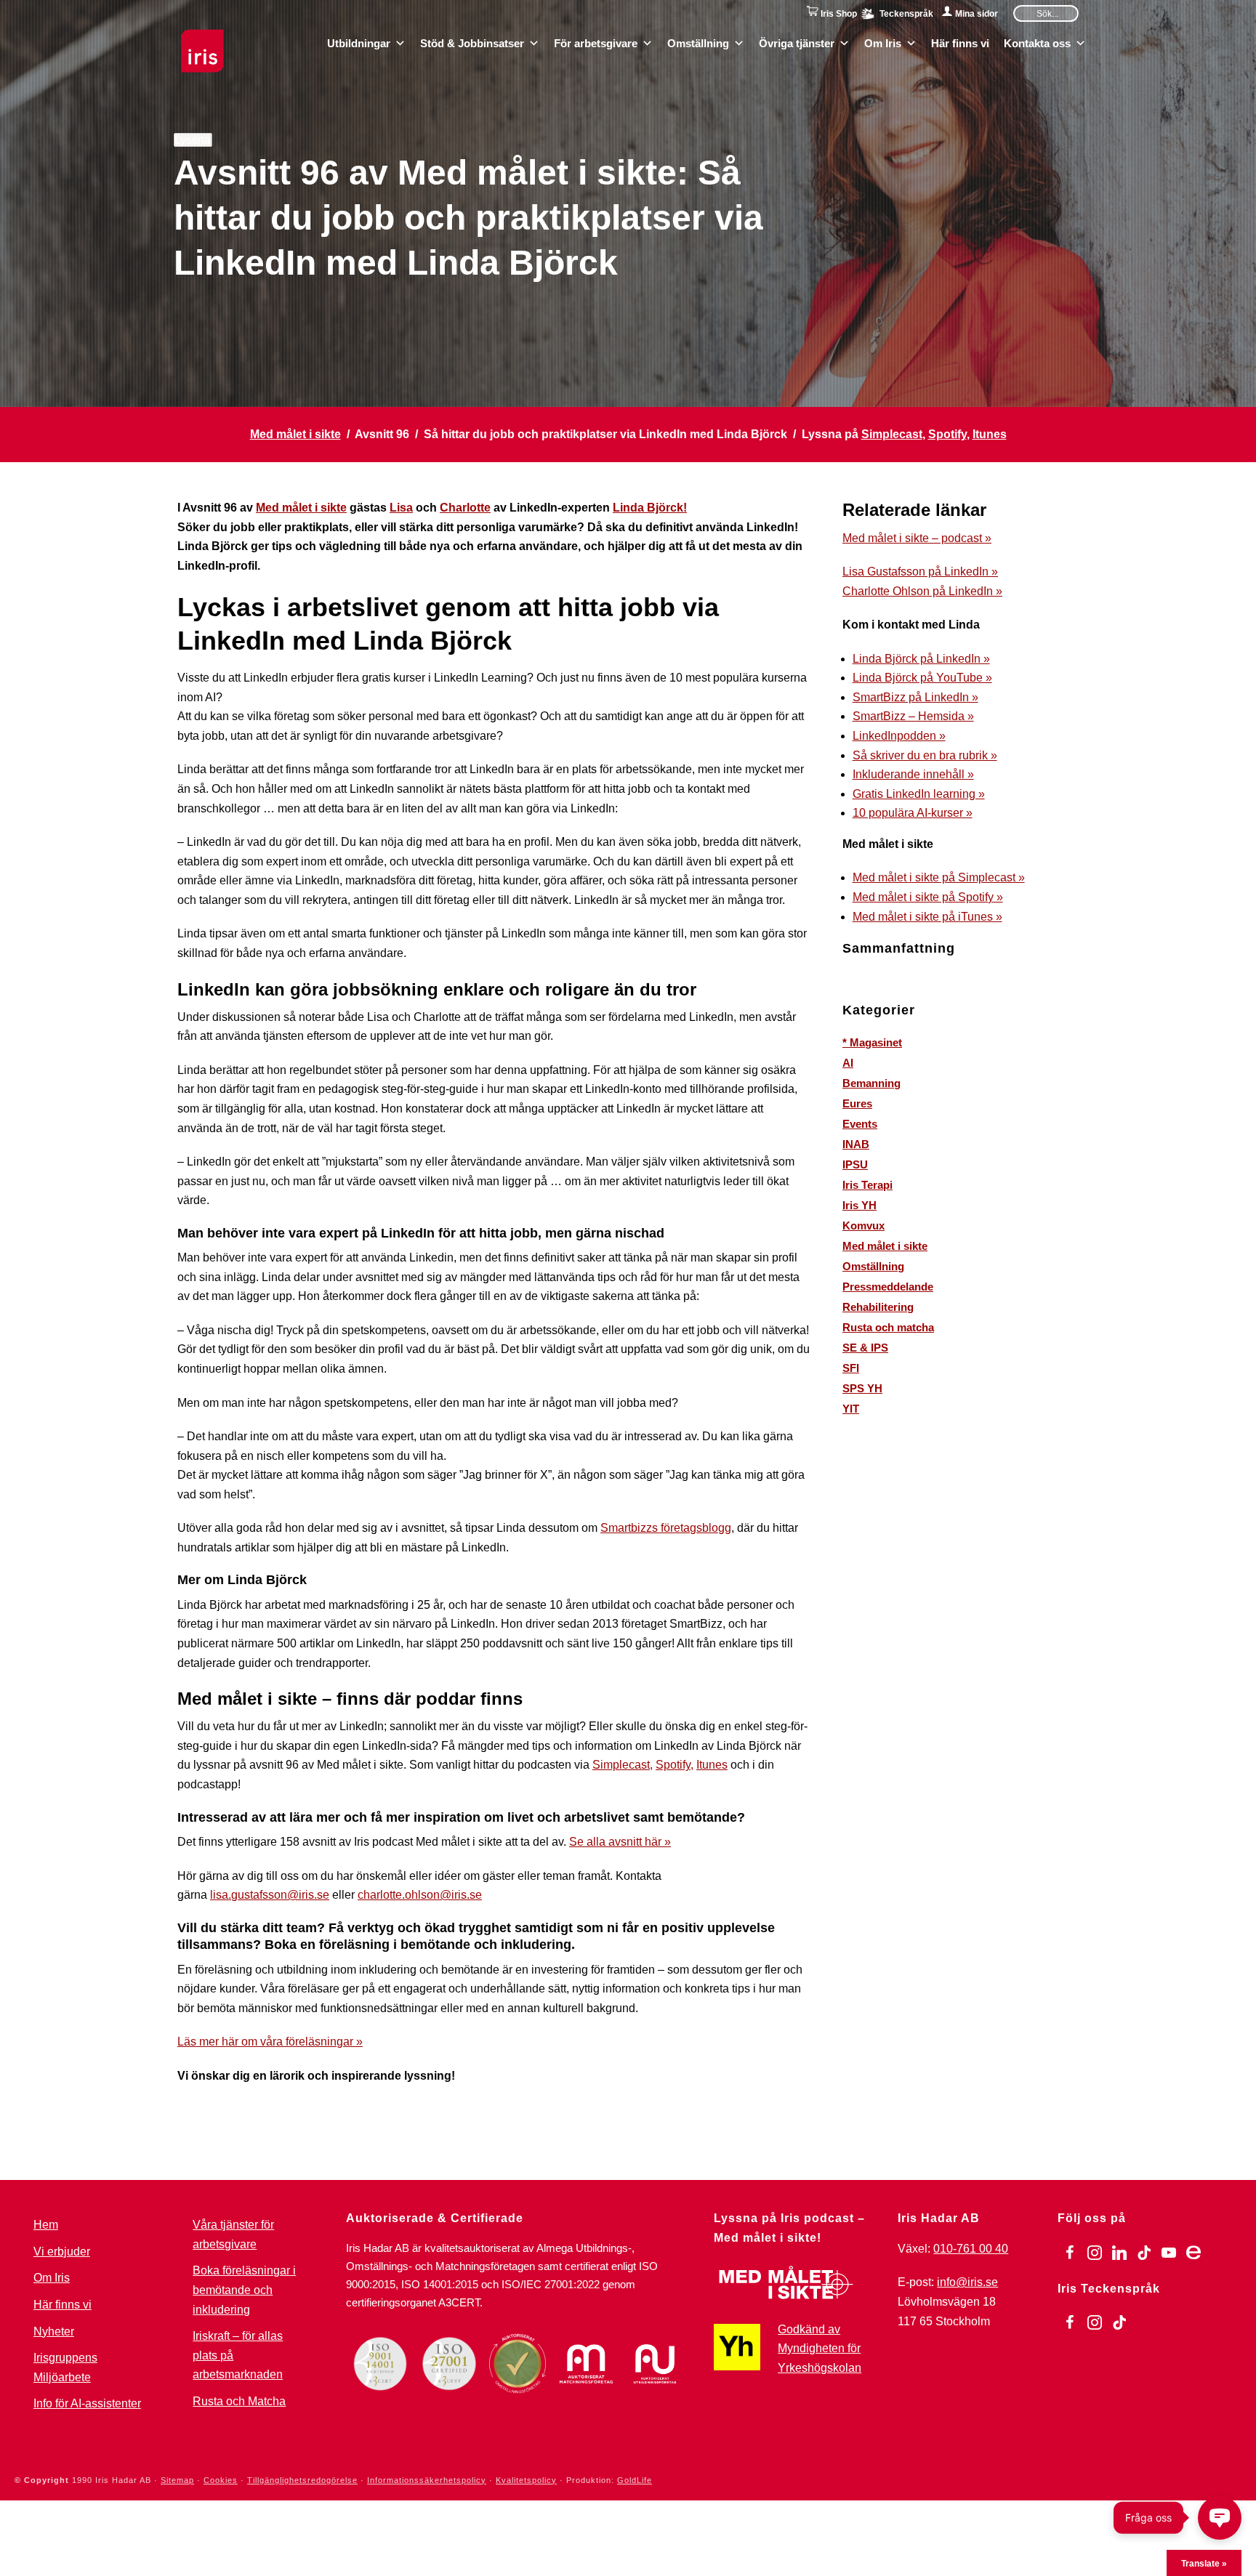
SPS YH (862, 1388)
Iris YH (860, 1205)
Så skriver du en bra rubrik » (925, 755)
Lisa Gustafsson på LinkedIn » (920, 572)
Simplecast (892, 434)
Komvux (863, 1226)
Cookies (221, 2480)
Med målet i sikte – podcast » (917, 538)
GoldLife (635, 2480)
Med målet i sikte (295, 434)
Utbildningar (359, 42)
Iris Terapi (867, 1185)
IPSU (855, 1164)
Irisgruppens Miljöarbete (65, 2367)
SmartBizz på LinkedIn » (915, 697)
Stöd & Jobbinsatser (472, 42)
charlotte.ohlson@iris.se (420, 1895)
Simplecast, (623, 1765)
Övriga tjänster (797, 42)
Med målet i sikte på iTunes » (927, 917)
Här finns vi (960, 42)
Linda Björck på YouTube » (922, 678)
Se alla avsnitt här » (620, 1842)
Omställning (698, 42)
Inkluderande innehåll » (913, 774)
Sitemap (177, 2480)
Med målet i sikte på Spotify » (928, 897)
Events (860, 1124)
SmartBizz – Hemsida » (913, 716)
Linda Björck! (650, 508)
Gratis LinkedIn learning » (919, 794)
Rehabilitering (878, 1307)
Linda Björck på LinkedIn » (921, 659)
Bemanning (871, 1083)
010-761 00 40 (971, 2249)
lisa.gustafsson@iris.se (270, 1895)
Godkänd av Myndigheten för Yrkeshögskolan (820, 2349)
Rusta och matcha (888, 1327)
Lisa (401, 508)
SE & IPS (865, 1348)
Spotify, (675, 1765)
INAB (856, 1144)
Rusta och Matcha (239, 2401)
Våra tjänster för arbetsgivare (233, 2234)
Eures (857, 1103)
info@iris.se (967, 2282)
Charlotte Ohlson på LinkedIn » (922, 591)
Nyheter (54, 2331)
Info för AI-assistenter (87, 2403)
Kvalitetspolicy (526, 2480)
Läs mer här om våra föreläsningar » (270, 2042)
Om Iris (883, 42)
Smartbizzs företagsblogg (666, 1528)
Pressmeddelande (888, 1287)
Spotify (947, 434)
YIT (851, 1409)
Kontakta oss (1037, 42)
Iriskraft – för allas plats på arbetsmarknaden (238, 2355)
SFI (851, 1368)
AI (848, 1063)
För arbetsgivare (596, 42)
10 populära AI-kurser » (913, 813)
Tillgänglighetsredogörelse (302, 2480)
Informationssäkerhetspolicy (427, 2480)
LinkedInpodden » (899, 736)
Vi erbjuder (62, 2252)
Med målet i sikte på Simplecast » (939, 877)
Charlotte (465, 508)
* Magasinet (872, 1042)
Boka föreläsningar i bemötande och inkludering (244, 2290)
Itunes (990, 434)
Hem (46, 2225)
